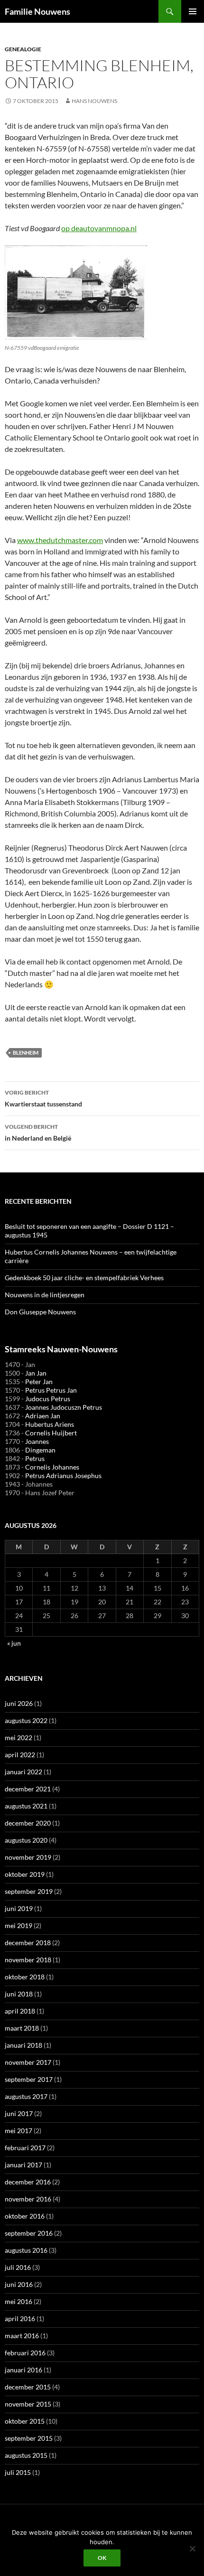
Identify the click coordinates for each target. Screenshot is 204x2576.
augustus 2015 (26, 2455)
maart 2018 (22, 2028)
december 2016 (28, 2182)
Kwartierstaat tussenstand (43, 1098)
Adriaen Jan (43, 1416)
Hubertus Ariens (50, 1424)
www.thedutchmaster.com (60, 540)
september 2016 (29, 2233)
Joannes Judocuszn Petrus (64, 1407)
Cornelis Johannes (52, 1467)
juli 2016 (18, 2267)
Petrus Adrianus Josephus (63, 1475)
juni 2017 (19, 2113)
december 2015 (28, 2387)
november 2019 (28, 1857)
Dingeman (40, 1450)
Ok (102, 2558)
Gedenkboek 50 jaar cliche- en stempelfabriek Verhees (84, 1278)
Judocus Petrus (48, 1399)
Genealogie (23, 49)
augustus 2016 (26, 2250)
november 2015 (28, 2404)
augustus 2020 (26, 1840)
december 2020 (28, 1823)
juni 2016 (19, 2284)
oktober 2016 (25, 2216)
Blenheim (26, 1053)
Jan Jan (36, 1373)
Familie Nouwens (37, 11)
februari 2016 (25, 2353)
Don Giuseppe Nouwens (40, 1312)
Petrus (35, 1458)
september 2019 (29, 1891)
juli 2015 (18, 2472)
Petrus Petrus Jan (51, 1390)
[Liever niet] (192, 2548)
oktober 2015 (25, 2421)
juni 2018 (19, 1994)
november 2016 (28, 2199)
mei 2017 (19, 2131)
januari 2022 (23, 1772)
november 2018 (28, 1960)
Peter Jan (39, 1382)
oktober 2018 (25, 1977)
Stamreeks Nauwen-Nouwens (61, 1349)
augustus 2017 (26, 2096)
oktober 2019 (25, 1874)
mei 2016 (19, 2301)
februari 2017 (25, 2148)
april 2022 (20, 1755)
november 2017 (28, 2062)
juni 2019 (19, 1908)
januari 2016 (23, 2370)
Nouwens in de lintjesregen (45, 1295)
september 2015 (29, 2438)
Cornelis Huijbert (51, 1433)
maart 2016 (22, 2336)
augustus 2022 (26, 1720)
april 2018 (20, 2011)
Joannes (37, 1441)
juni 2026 (19, 1703)
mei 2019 (19, 1925)
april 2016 (20, 2318)
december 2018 (28, 1943)
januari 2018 (23, 2045)
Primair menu (193, 11)
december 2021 (28, 1789)
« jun (14, 1643)
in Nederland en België (38, 1133)
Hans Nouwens (94, 101)
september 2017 (29, 2079)
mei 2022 (19, 1738)
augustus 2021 (26, 1806)
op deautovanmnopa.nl (99, 228)
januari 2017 (23, 2165)
